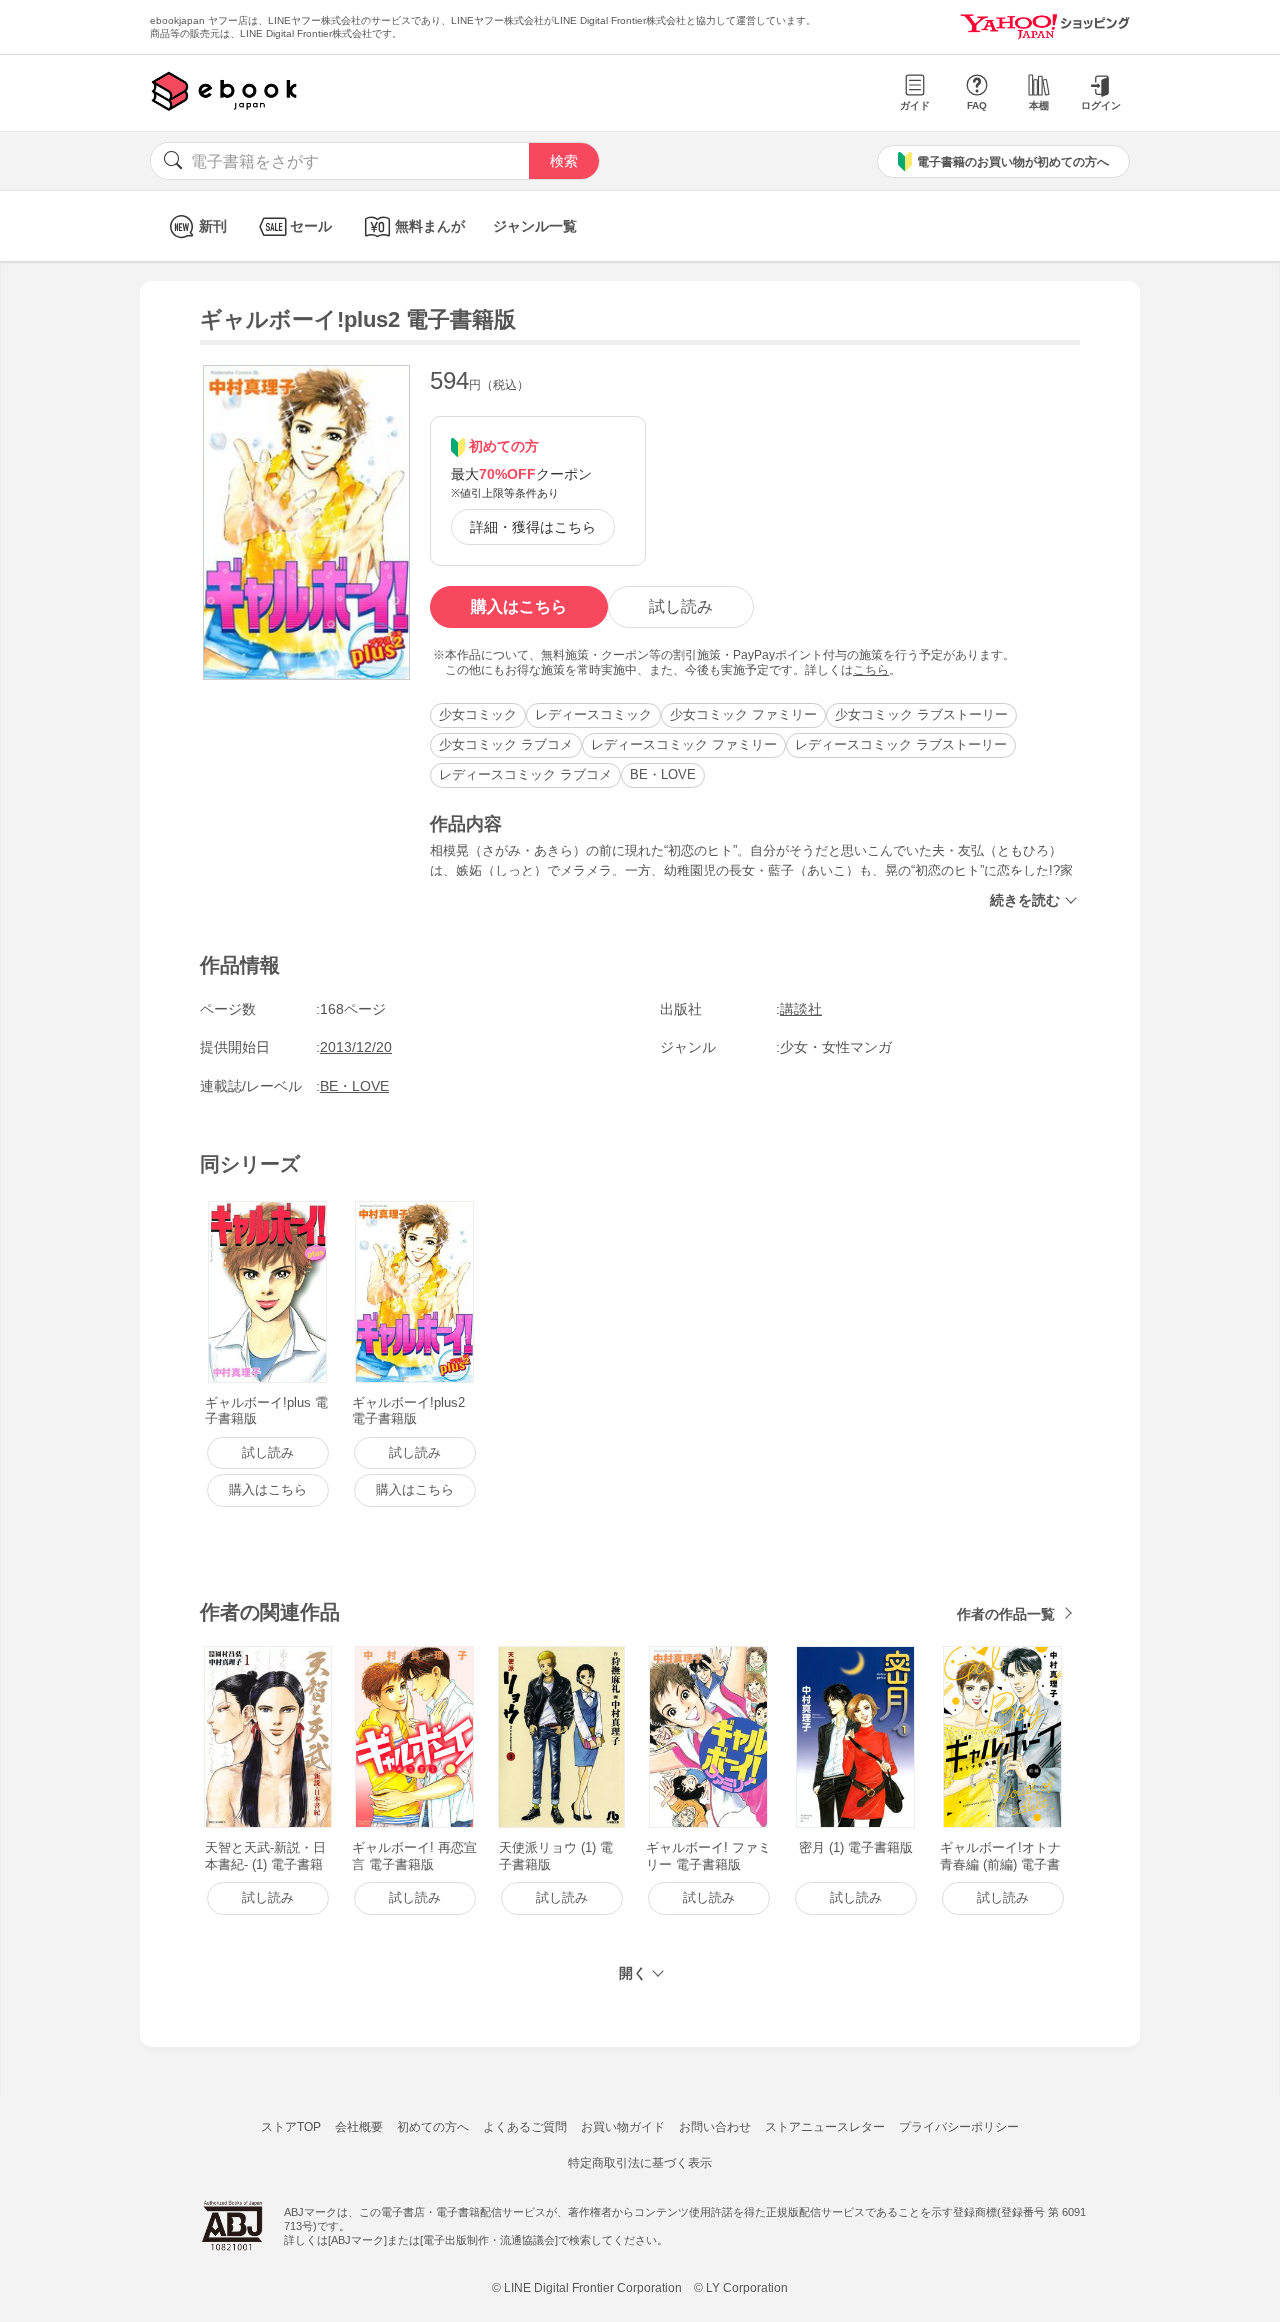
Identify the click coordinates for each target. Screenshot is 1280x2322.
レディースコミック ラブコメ (525, 774)
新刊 (213, 226)
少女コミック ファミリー (743, 714)
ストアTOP (291, 2127)
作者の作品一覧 (1006, 1614)
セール (311, 226)
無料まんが (430, 226)
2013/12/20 (356, 1047)
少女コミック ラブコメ (506, 744)
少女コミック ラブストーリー (921, 714)
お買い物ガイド (623, 2127)
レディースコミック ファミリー (684, 744)
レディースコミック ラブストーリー (901, 744)
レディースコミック (593, 714)
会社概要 (359, 2127)
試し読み (681, 606)
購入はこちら (519, 606)
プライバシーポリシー (959, 2127)
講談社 (801, 1009)
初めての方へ (433, 2127)
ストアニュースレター (825, 2127)
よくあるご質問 (525, 2127)
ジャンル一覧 (535, 226)
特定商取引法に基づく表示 (640, 2163)
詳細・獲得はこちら (533, 527)
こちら (871, 670)
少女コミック (478, 714)
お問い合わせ (715, 2127)
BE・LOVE (663, 774)
